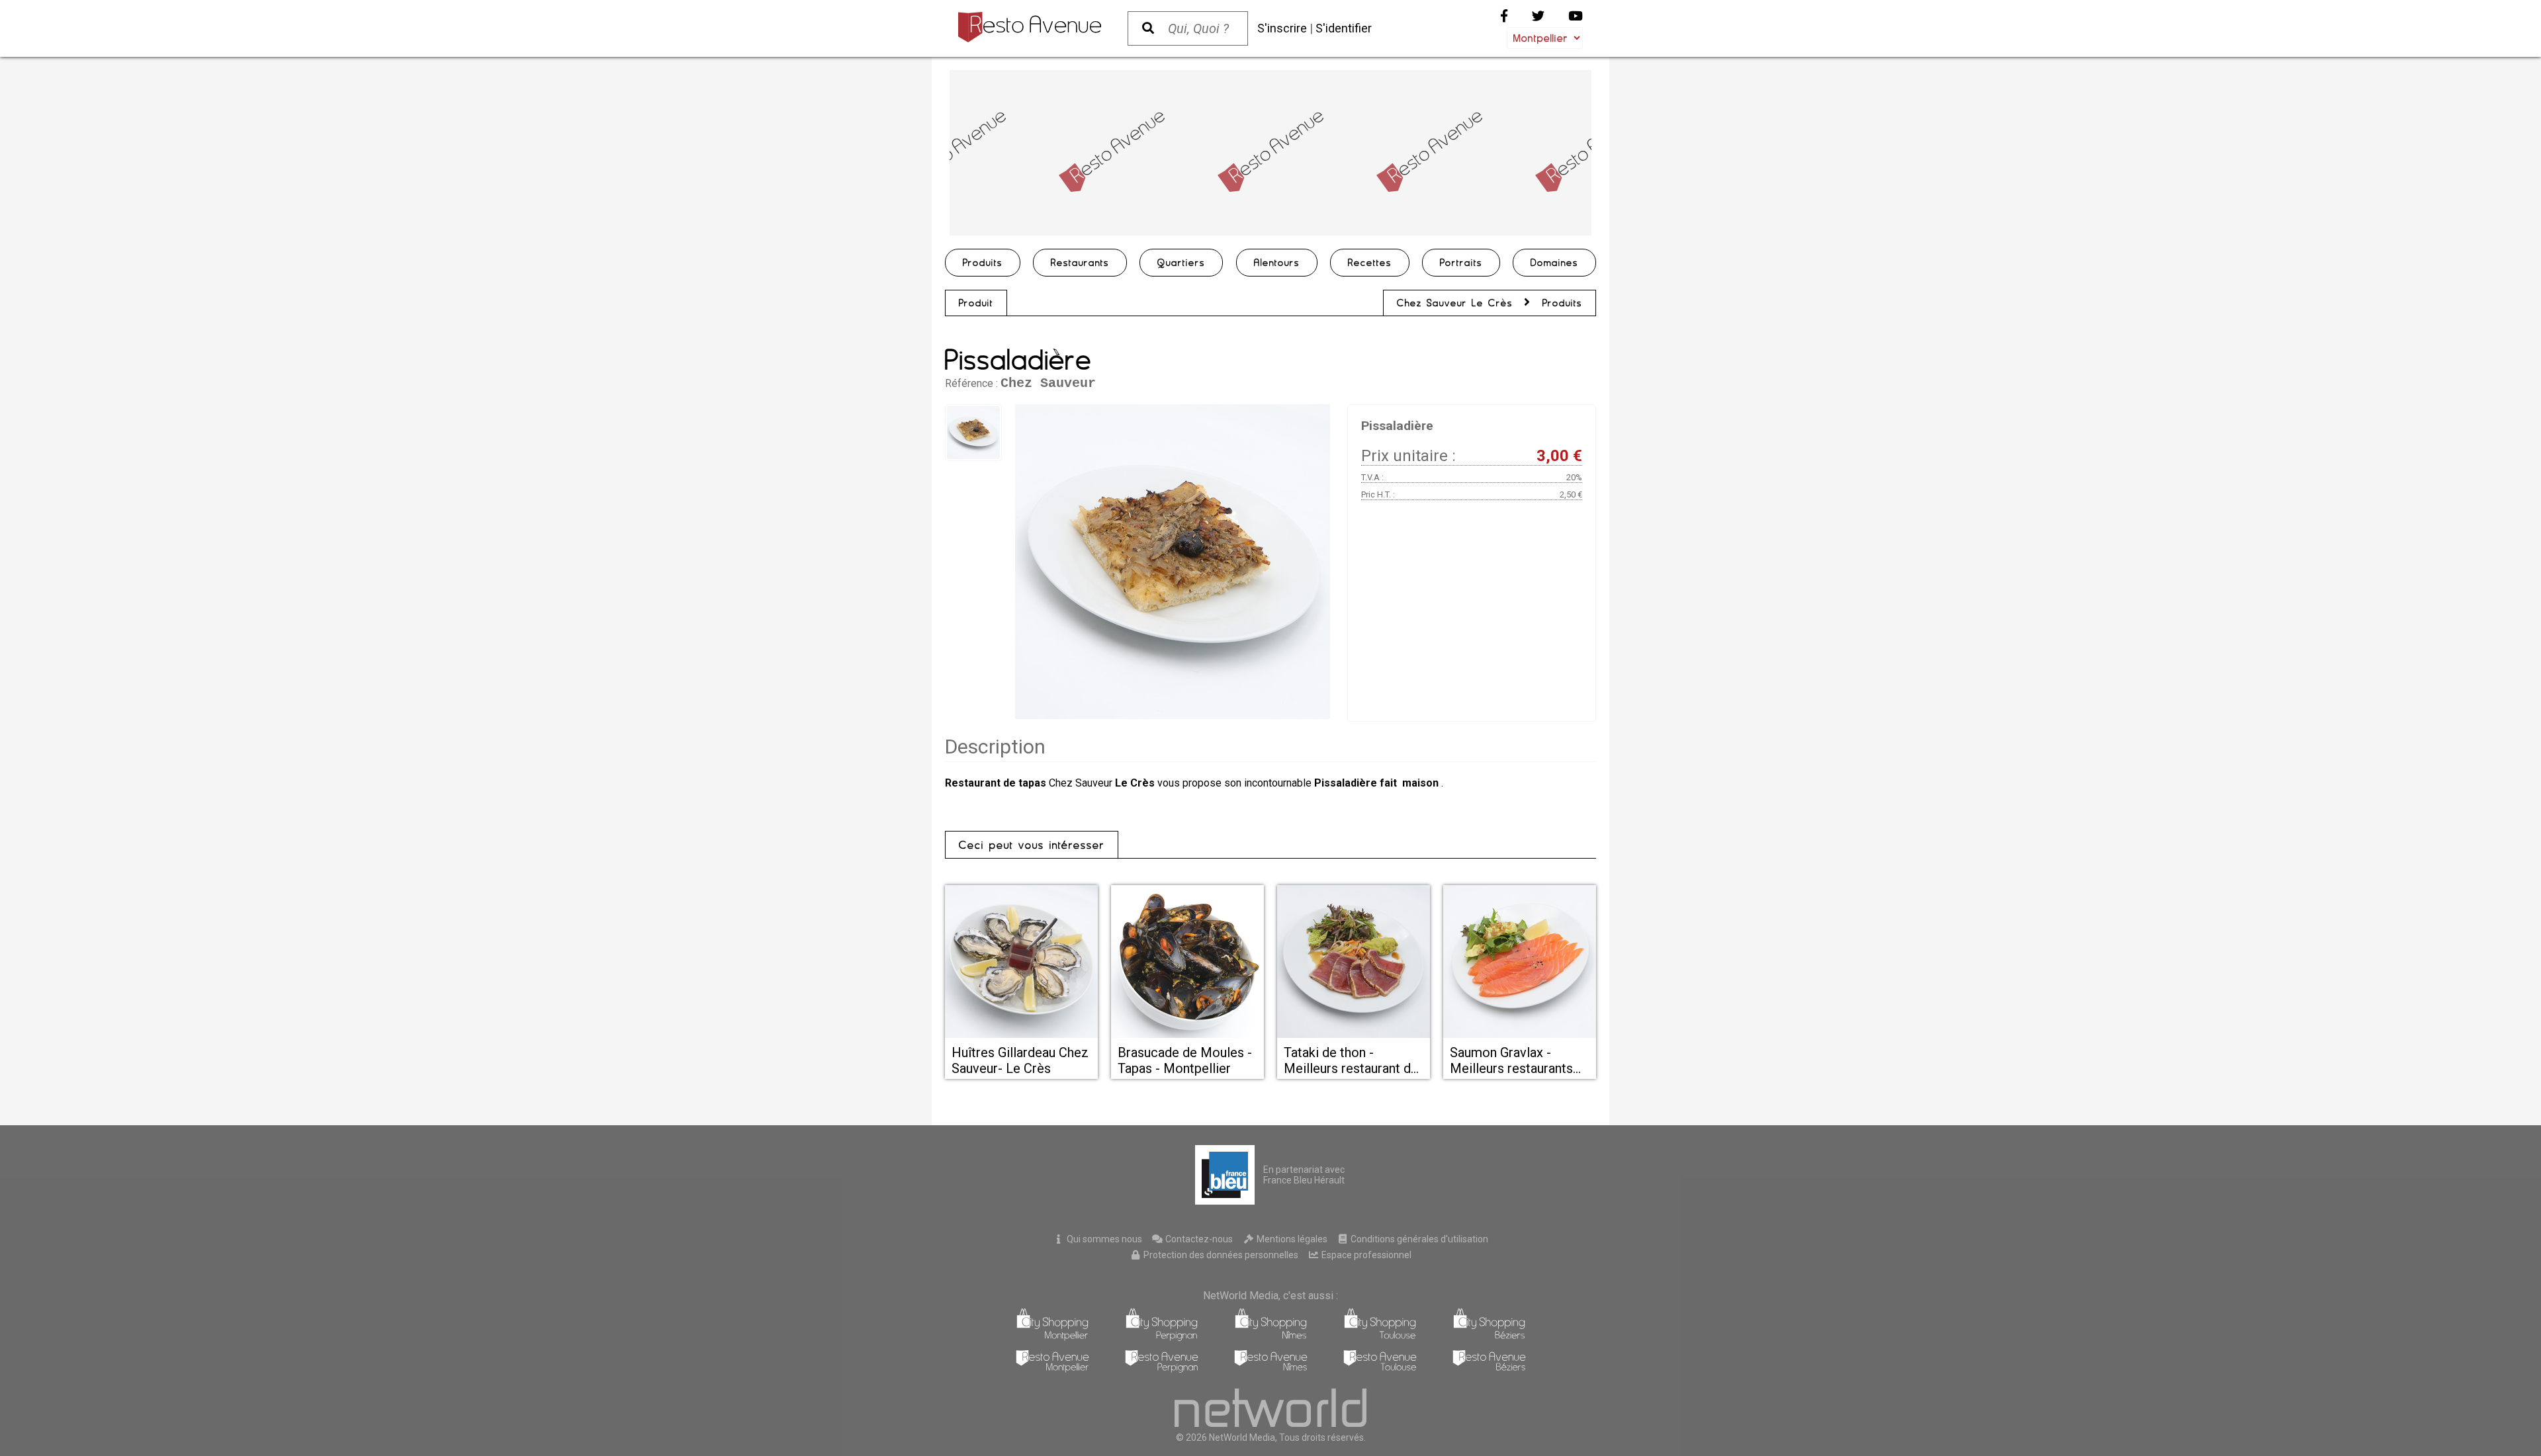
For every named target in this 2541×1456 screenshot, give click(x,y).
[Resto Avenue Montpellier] (1052, 1369)
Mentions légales (1291, 1239)
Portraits (1461, 263)
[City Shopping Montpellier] (1052, 1337)
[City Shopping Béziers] (1489, 1337)
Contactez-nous (1198, 1239)
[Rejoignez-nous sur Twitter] (1538, 16)
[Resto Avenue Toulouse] (1380, 1369)
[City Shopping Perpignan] (1162, 1337)
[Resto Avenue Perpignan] (1162, 1369)
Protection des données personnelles (1220, 1255)
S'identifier (1344, 28)
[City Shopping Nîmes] (1271, 1337)
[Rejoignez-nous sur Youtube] (1576, 16)
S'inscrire (1282, 28)
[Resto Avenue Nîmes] (1271, 1369)
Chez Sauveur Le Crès (1455, 303)
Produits (983, 263)
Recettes (1370, 263)
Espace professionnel (1365, 1255)
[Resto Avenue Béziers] (1489, 1369)
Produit (976, 303)
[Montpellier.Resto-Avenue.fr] (1030, 27)
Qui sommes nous (1103, 1239)
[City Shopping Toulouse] (1380, 1337)
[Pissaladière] (1173, 562)
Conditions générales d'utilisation (1418, 1239)
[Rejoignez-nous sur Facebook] (1504, 16)
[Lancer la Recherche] (1148, 28)
